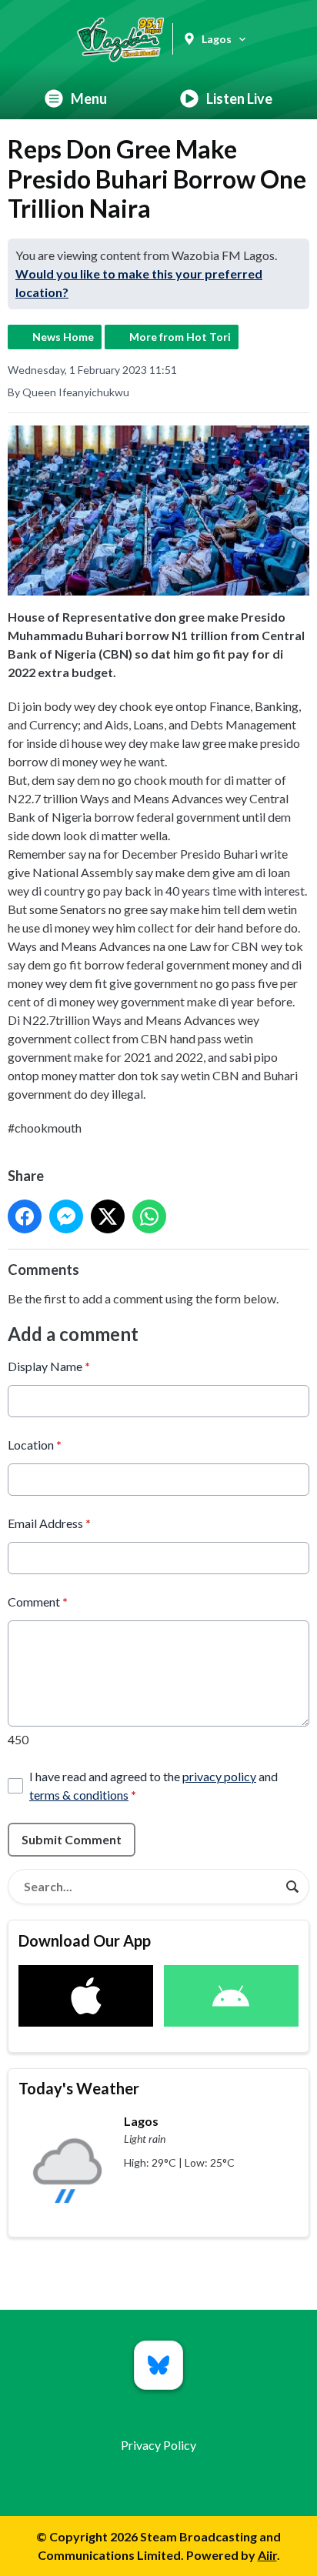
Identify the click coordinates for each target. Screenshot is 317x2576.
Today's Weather (79, 2088)
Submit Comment (72, 1839)
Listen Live (239, 98)
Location (35, 1445)
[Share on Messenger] (66, 1216)
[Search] (292, 1887)
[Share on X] (108, 1216)
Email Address (49, 1523)
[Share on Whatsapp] (149, 1216)
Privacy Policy (158, 2445)
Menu (89, 98)
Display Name (49, 1366)
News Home (63, 337)
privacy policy (219, 1776)
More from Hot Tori (180, 337)
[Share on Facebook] (25, 1216)
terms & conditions (79, 1795)
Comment (38, 1602)
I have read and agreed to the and (153, 1785)
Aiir (267, 2555)
